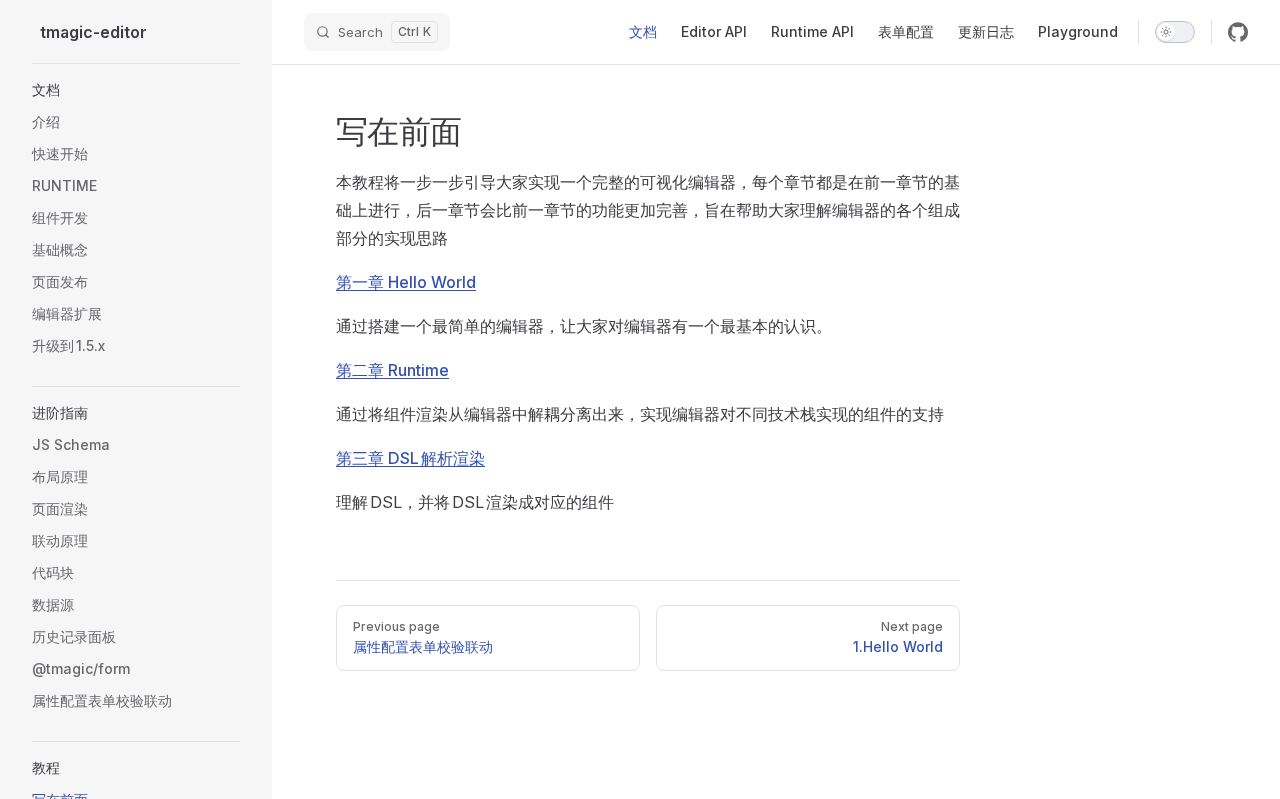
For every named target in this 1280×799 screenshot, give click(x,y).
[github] (1238, 32)
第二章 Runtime (392, 370)
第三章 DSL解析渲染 (410, 458)
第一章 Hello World (406, 282)
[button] (136, 90)
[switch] (1175, 32)
